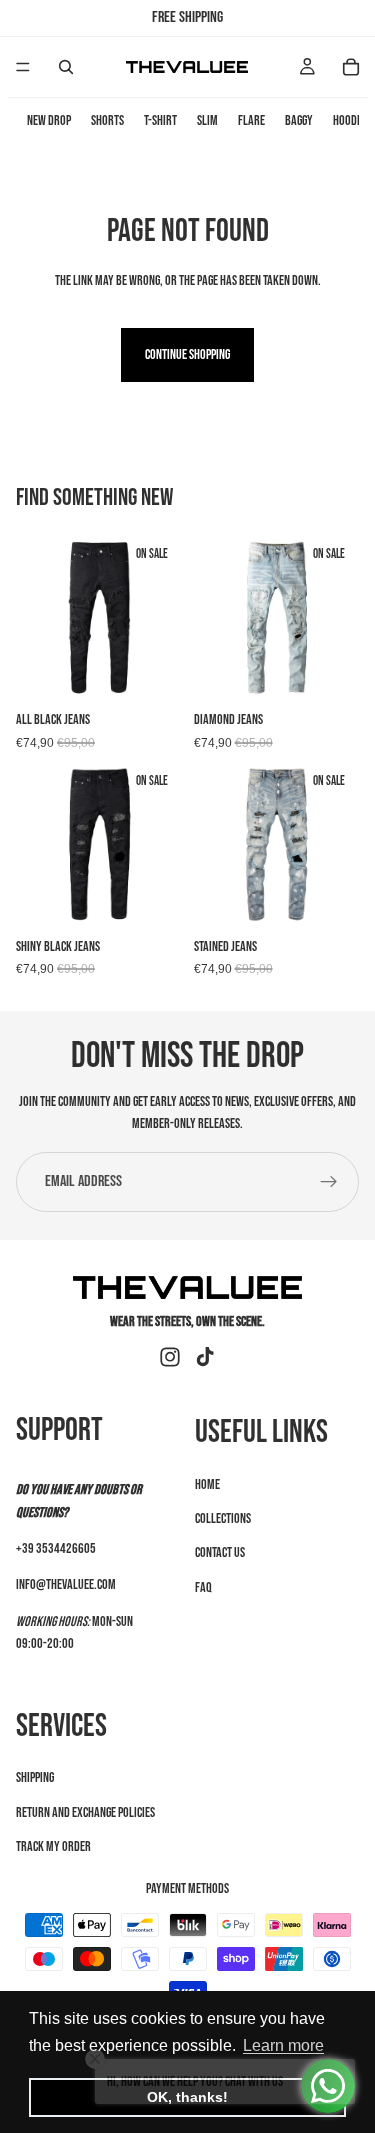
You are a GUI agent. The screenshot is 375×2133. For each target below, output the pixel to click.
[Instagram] (170, 1357)
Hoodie (349, 120)
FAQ (203, 1586)
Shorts (107, 120)
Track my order (53, 1845)
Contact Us (220, 1552)
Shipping (35, 1777)
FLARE (251, 120)
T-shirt (160, 120)
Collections (223, 1518)
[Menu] (23, 67)
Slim (207, 120)
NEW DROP (49, 120)
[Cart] (351, 67)
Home (207, 1483)
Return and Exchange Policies (85, 1811)
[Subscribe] (329, 1182)
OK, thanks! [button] (187, 2097)
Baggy (299, 120)
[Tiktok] (205, 1357)
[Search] (66, 67)
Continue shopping (187, 354)
